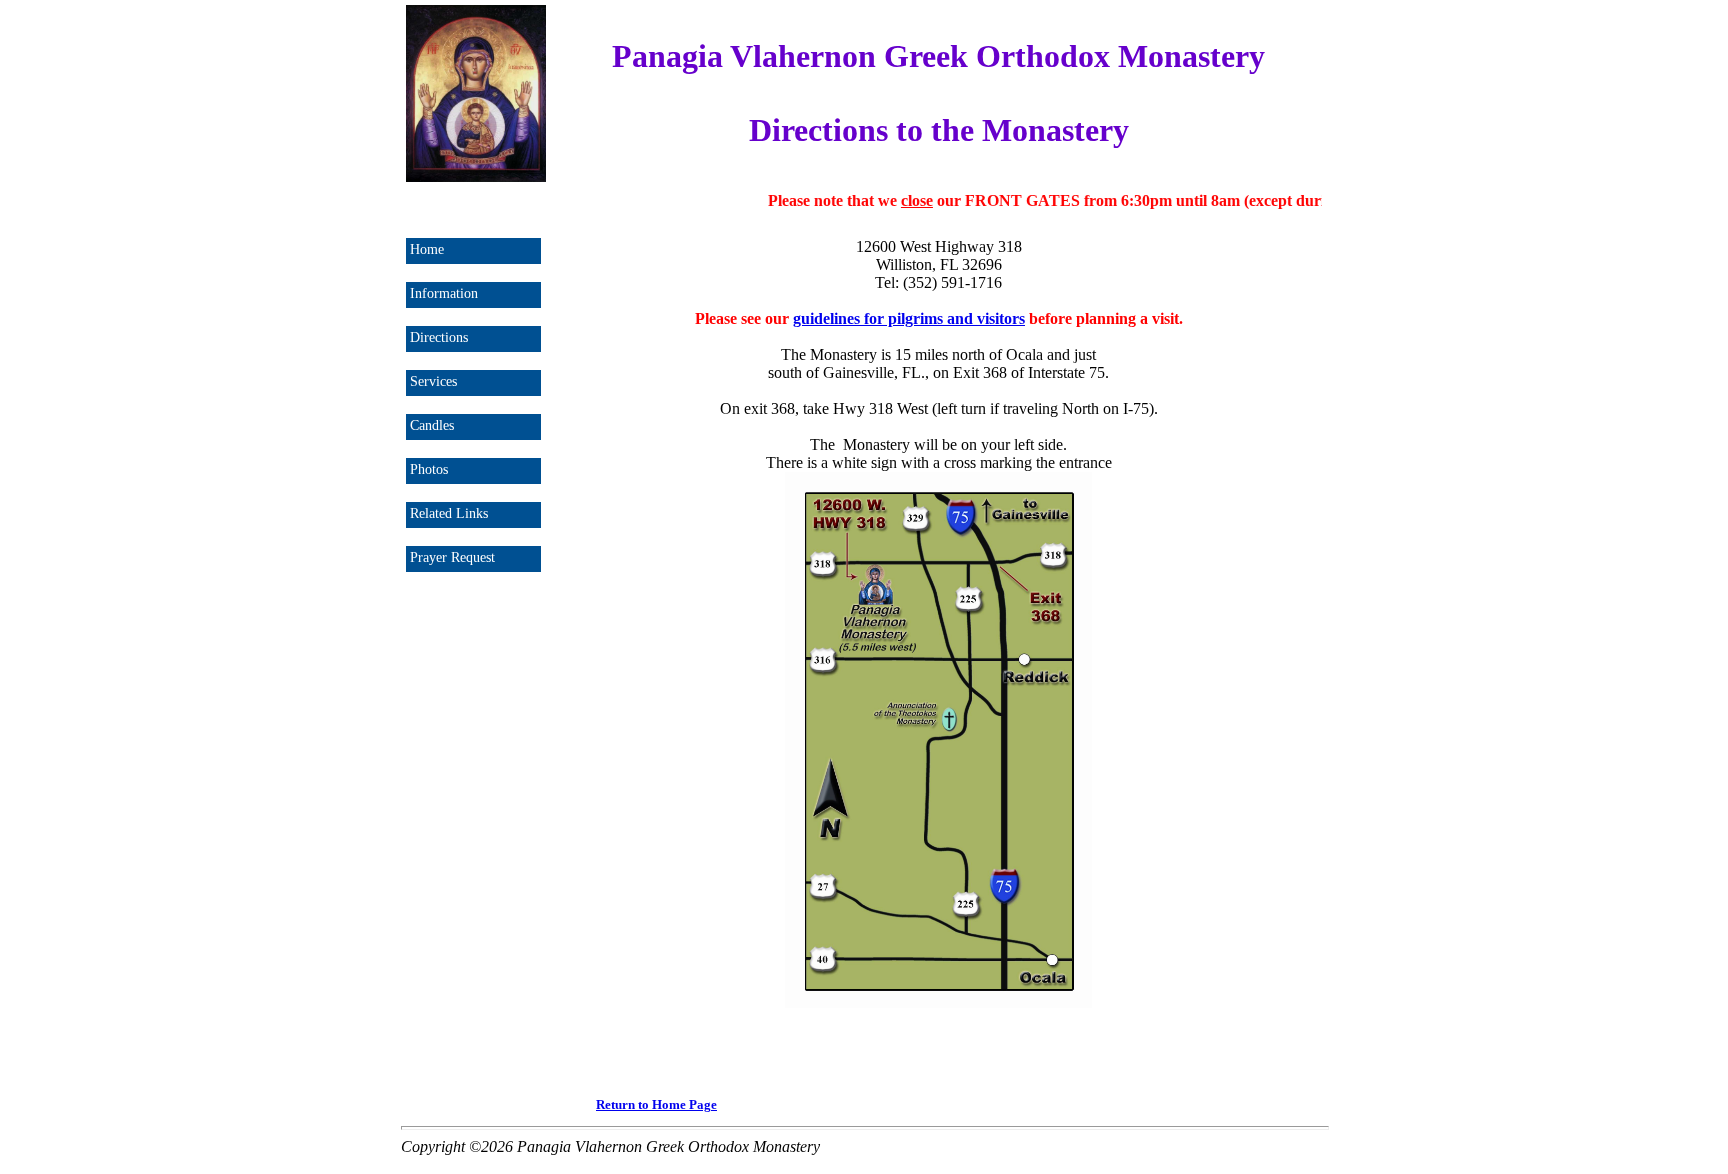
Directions (439, 337)
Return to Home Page (656, 1105)
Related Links (449, 513)
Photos (429, 469)
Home (427, 249)
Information (444, 293)
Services (433, 381)
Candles (432, 425)
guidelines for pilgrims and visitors (909, 318)
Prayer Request (452, 557)
